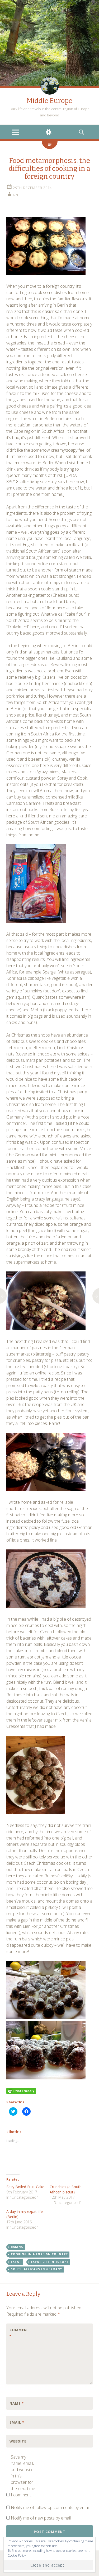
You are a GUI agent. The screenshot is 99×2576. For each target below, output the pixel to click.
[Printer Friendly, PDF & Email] (21, 2091)
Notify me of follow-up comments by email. (51, 2507)
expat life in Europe (50, 2262)
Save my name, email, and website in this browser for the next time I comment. (23, 2476)
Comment (20, 2333)
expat (16, 2262)
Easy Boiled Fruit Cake (25, 2187)
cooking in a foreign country (39, 2254)
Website (18, 2441)
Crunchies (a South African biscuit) (66, 2189)
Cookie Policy (17, 2555)
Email (17, 2422)
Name (17, 2403)
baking (17, 2247)
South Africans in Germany (36, 2269)
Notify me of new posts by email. (41, 2518)
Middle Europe (49, 101)
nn (16, 195)
